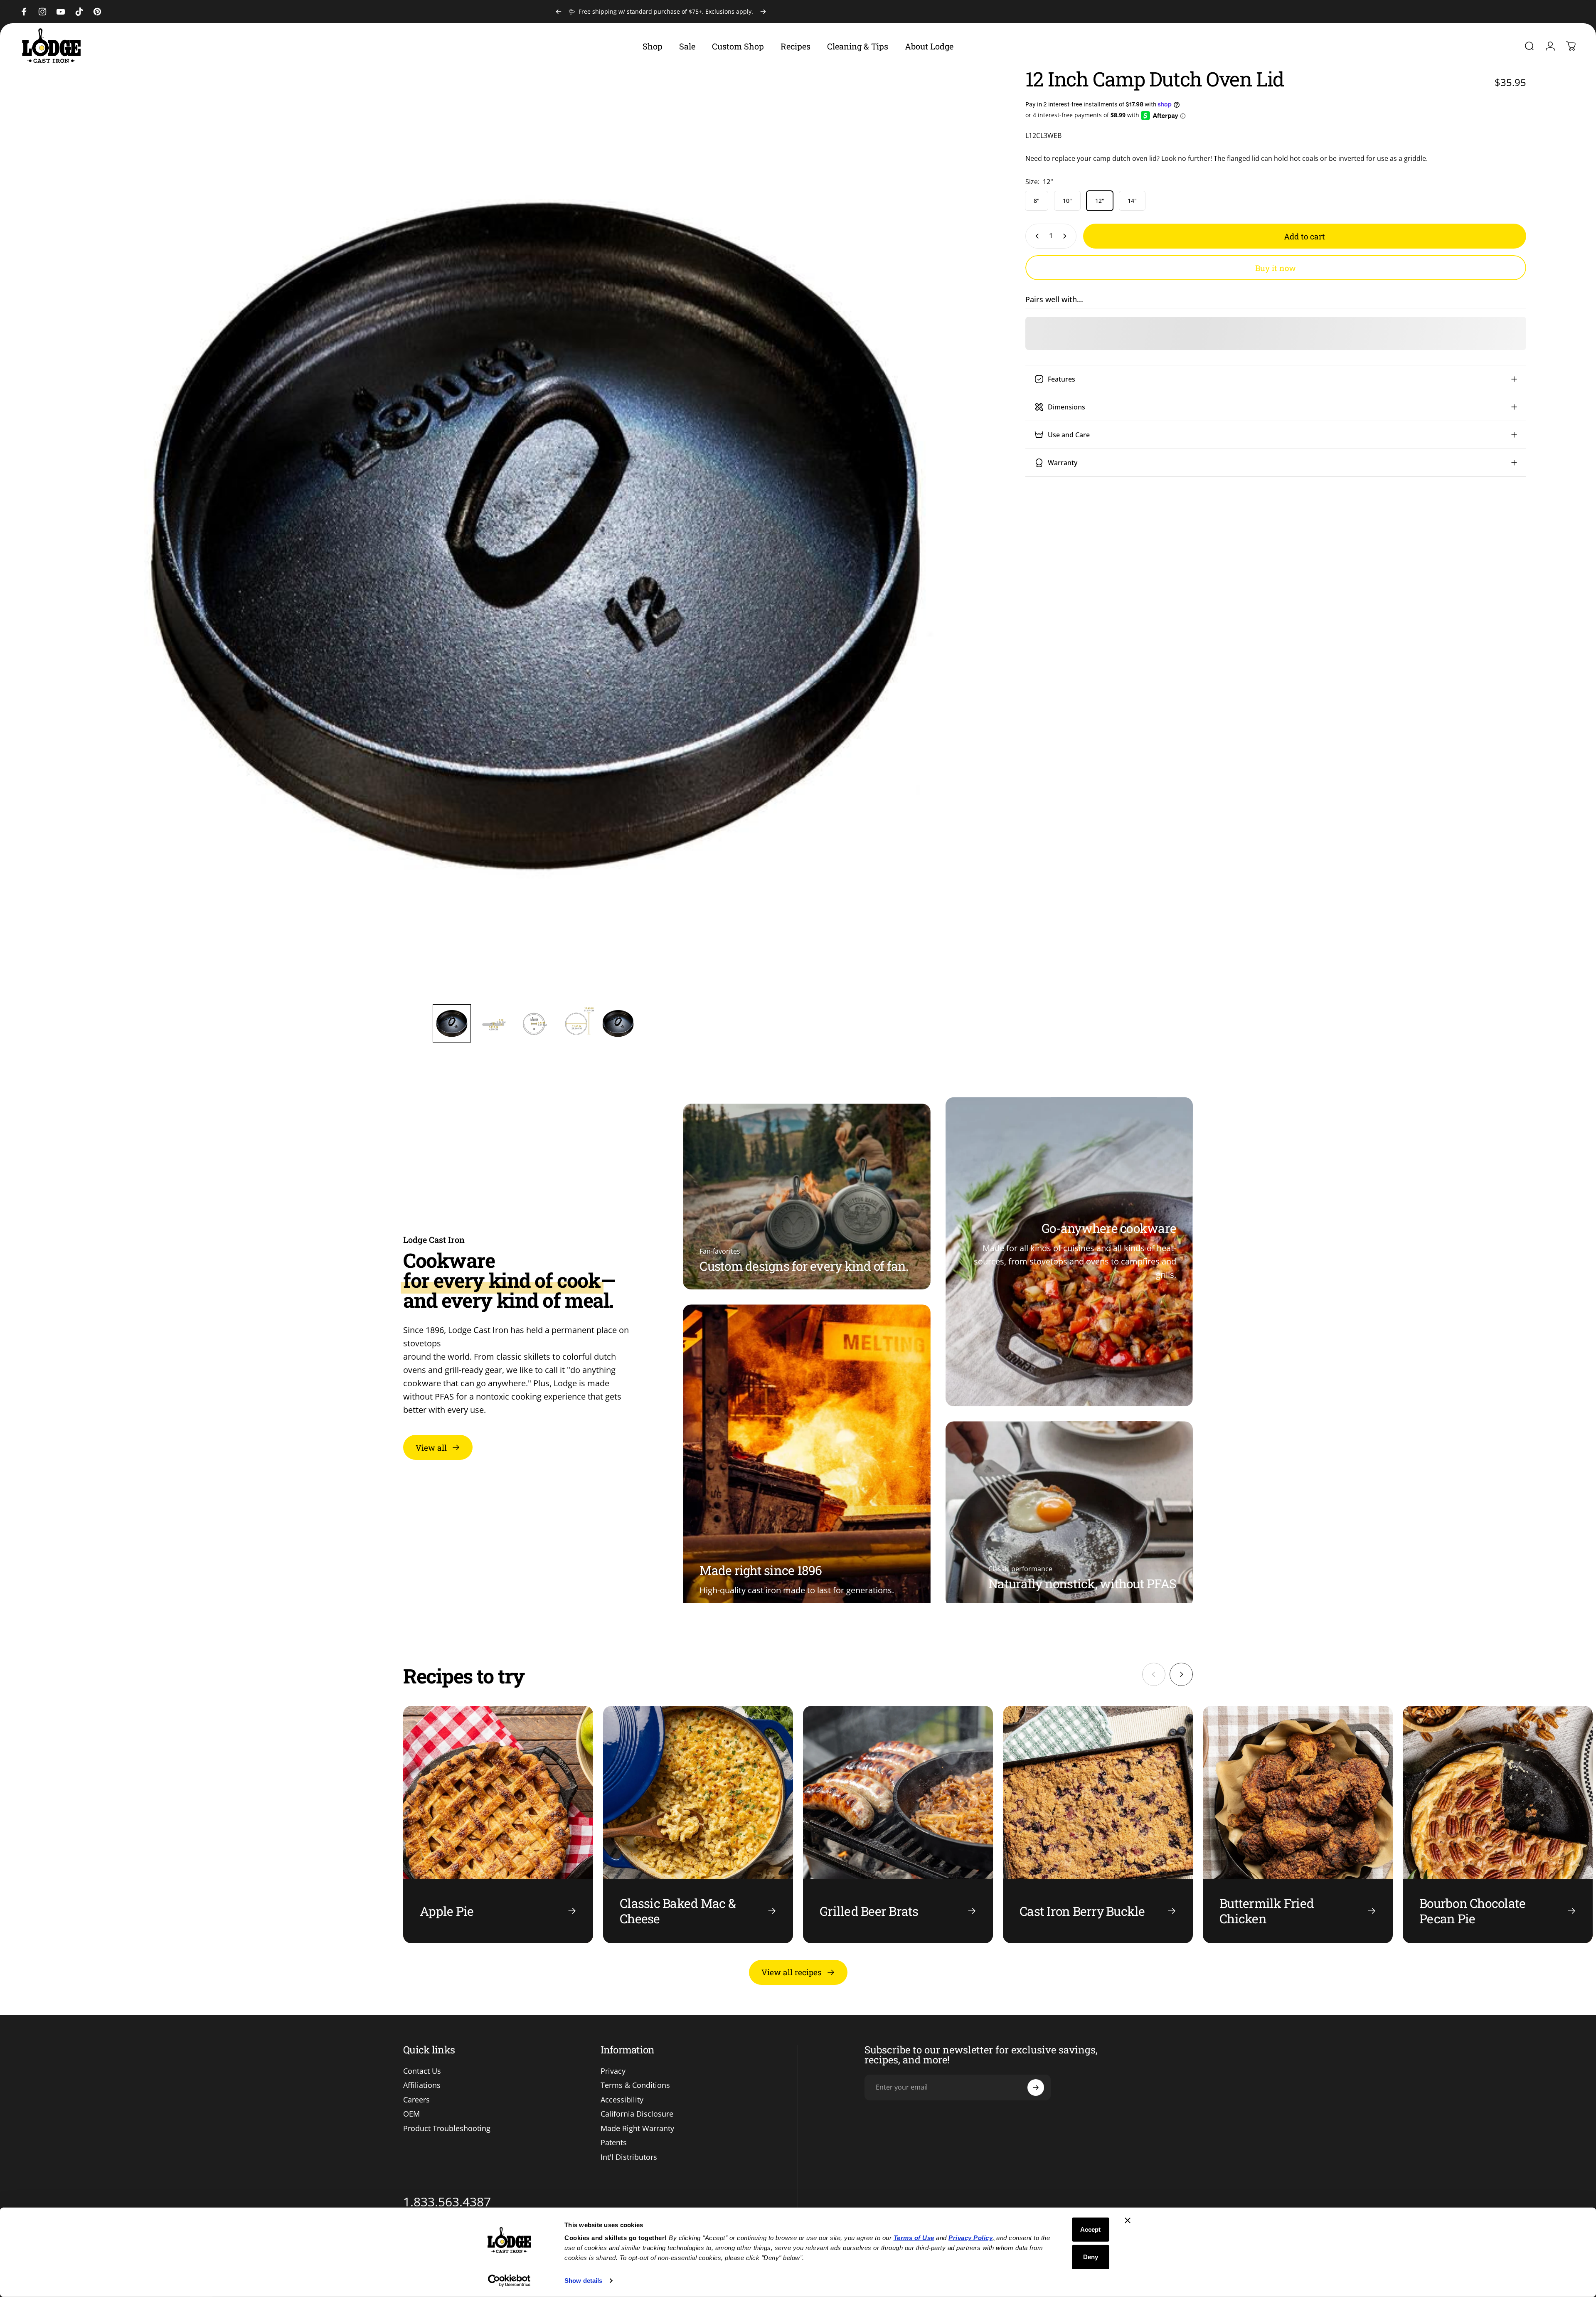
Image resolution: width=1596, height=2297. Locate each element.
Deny (1091, 2256)
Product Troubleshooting (447, 2128)
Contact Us (422, 2071)
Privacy (613, 2071)
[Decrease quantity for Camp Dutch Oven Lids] (1035, 236)
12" (1100, 201)
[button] (452, 1023)
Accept (1090, 2229)
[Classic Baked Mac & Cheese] (698, 1825)
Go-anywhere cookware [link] (1109, 1228)
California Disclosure (637, 2114)
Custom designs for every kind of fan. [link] (804, 1266)
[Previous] (559, 12)
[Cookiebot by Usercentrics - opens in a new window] (509, 2281)
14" (1132, 201)
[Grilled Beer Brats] (898, 1825)
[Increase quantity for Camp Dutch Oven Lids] (1066, 236)
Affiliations (422, 2085)
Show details (583, 2281)
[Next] (763, 12)
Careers (416, 2100)
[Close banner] (1128, 2221)
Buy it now (1276, 268)
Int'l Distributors (629, 2157)
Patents (614, 2143)
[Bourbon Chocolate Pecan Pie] (1498, 1825)
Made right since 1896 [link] (761, 1570)
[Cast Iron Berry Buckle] (1098, 1825)
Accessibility (622, 2100)
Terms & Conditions (635, 2085)
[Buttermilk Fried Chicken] (1298, 1825)
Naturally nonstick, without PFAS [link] (1082, 1584)
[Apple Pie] (498, 1825)
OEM (411, 2114)
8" (1037, 201)
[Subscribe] (1036, 2088)
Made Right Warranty (637, 2128)
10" (1067, 201)
